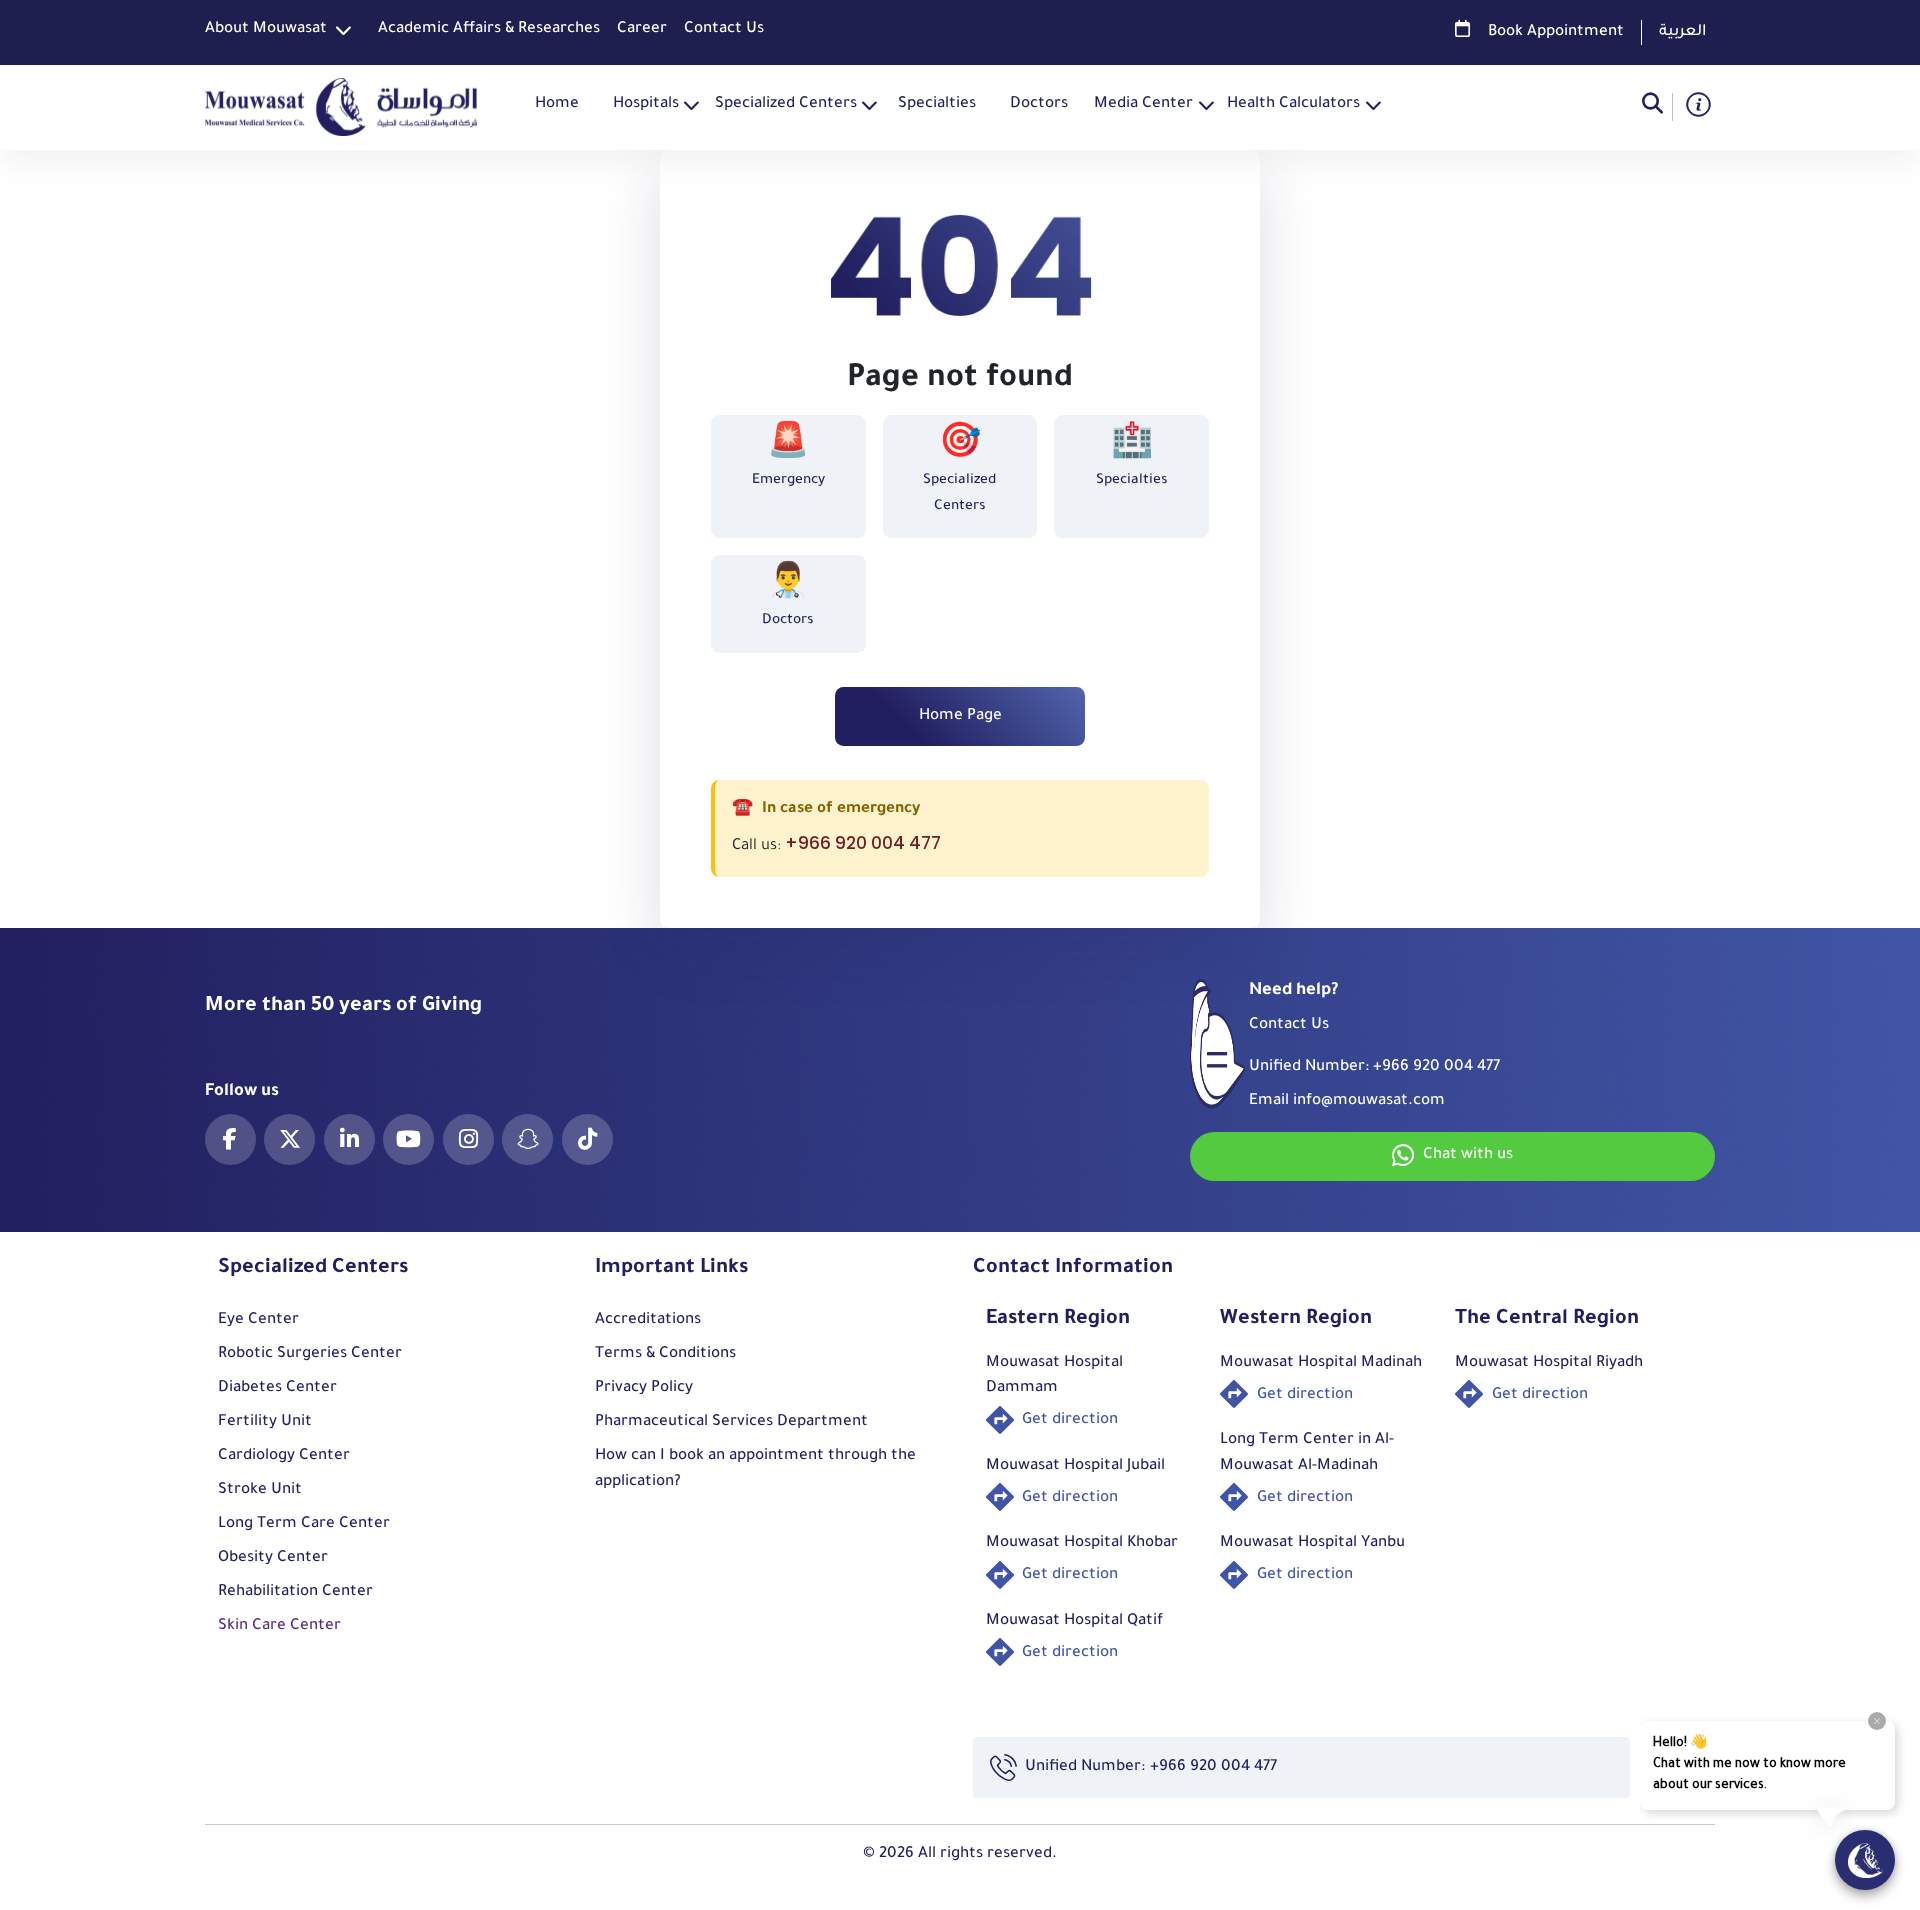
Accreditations (648, 1320)
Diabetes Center (277, 1388)
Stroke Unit (260, 1490)
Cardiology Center (284, 1456)
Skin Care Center (279, 1626)
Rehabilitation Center (295, 1592)
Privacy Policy (644, 1388)
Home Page (960, 716)
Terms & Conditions (665, 1354)
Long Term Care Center (304, 1524)
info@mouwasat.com (1369, 1101)
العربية (1683, 32)
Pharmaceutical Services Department (731, 1422)
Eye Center (258, 1320)
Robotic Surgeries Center (310, 1354)
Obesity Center (273, 1558)
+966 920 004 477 (863, 843)
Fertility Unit (265, 1422)
